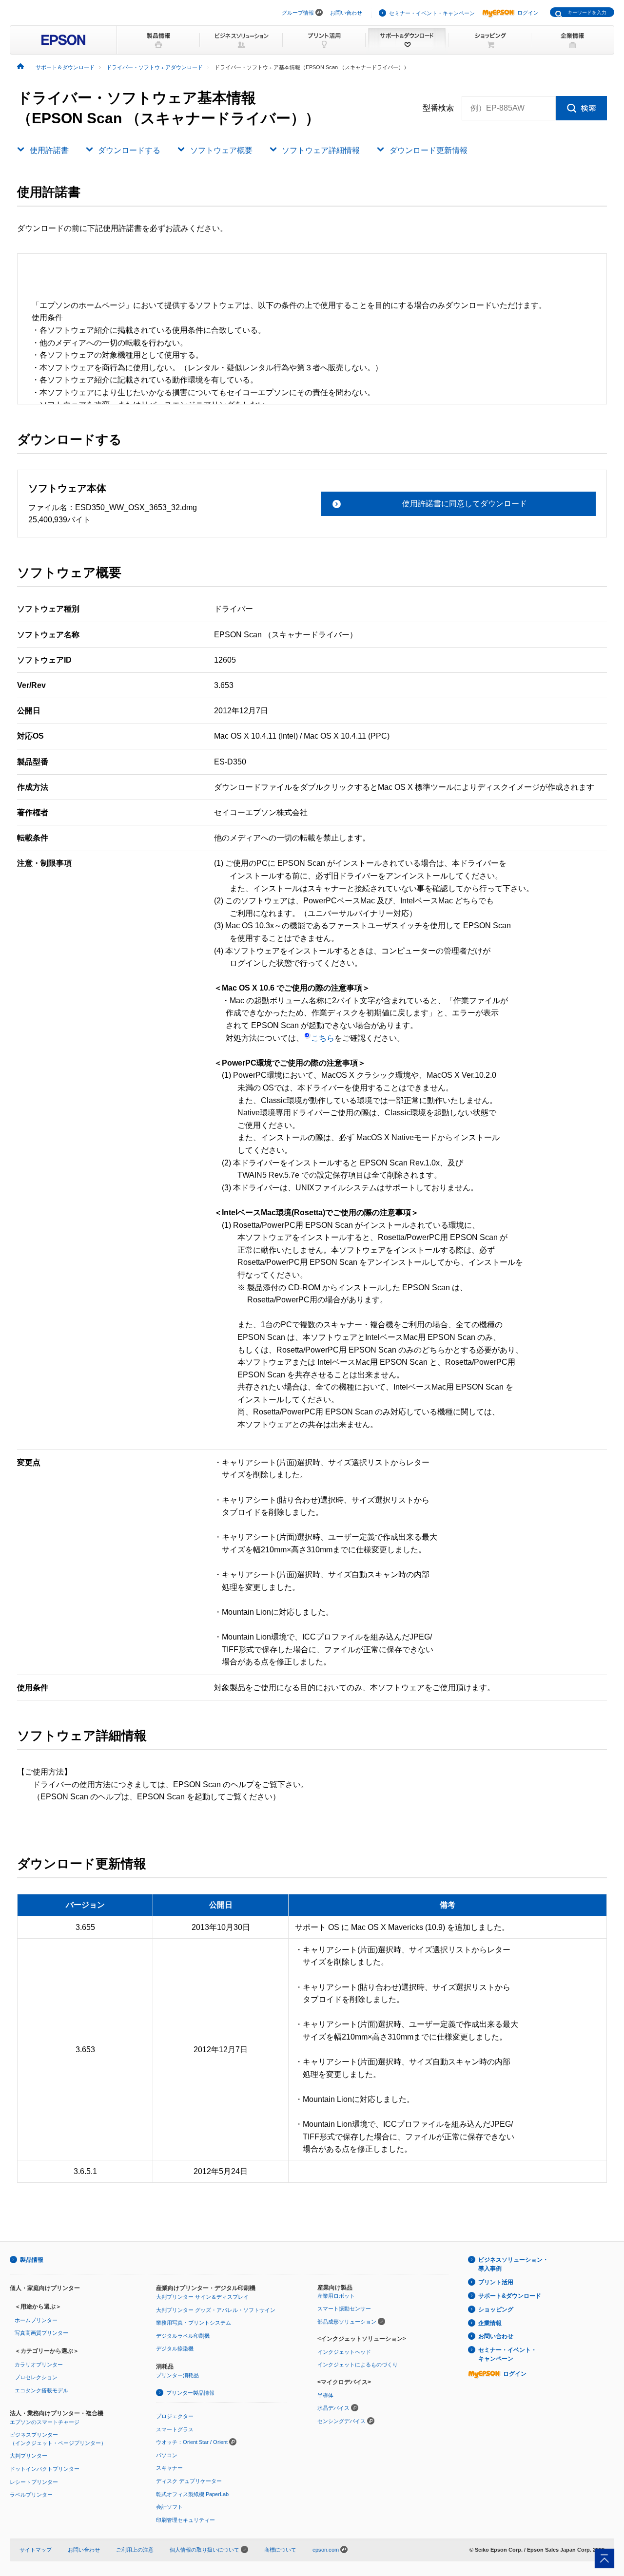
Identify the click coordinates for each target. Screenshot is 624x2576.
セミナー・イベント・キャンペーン (432, 13)
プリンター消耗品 (177, 2375)
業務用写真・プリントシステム (194, 2323)
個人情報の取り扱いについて (205, 2550)
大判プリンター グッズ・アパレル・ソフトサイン (216, 2310)
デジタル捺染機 (175, 2348)
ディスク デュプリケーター (189, 2481)
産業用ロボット (336, 2296)
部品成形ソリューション (347, 2322)
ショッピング (496, 2309)
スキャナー (169, 2468)
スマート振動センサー (344, 2309)
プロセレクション (36, 2377)
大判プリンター (29, 2456)
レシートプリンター (34, 2482)
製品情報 (32, 2260)
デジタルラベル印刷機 (183, 2336)
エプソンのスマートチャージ (45, 2422)
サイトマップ (36, 2550)
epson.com (326, 2550)
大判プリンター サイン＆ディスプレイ (202, 2297)
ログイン (528, 13)
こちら (323, 1038)
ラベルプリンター (31, 2495)
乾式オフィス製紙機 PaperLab (192, 2494)
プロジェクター (175, 2416)
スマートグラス (175, 2429)
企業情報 (490, 2323)
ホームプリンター (36, 2320)
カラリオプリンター (39, 2365)
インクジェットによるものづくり (358, 2365)
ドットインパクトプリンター (45, 2469)
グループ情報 (298, 13)
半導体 (325, 2395)
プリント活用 (496, 2282)
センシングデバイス (341, 2421)
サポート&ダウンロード (510, 2296)
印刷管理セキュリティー (185, 2520)
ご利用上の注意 (135, 2550)
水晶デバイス (333, 2408)
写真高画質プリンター (41, 2333)
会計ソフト (169, 2507)
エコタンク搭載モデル (41, 2390)
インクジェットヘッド (344, 2352)
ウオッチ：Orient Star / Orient (192, 2442)
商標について (280, 2550)
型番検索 (438, 108)
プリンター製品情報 (190, 2393)
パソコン (167, 2455)
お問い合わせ (346, 13)
